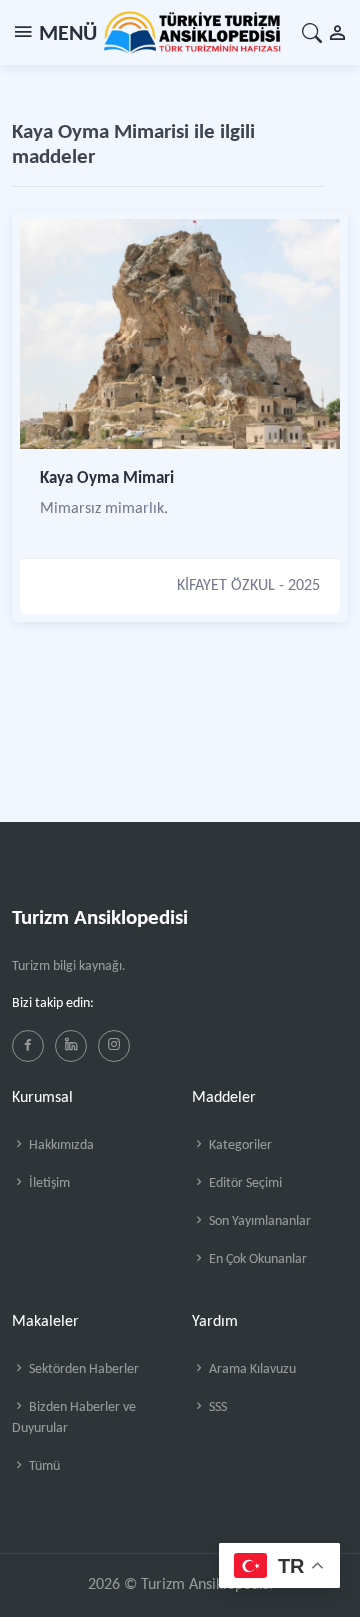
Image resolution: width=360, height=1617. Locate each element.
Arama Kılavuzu (251, 1369)
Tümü (43, 1466)
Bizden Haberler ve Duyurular (74, 1418)
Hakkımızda (60, 1145)
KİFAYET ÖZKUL (226, 586)
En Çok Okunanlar (256, 1259)
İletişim (48, 1183)
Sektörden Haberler (82, 1369)
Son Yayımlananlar (258, 1221)
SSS (216, 1407)
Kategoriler (239, 1145)
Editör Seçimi (244, 1183)
